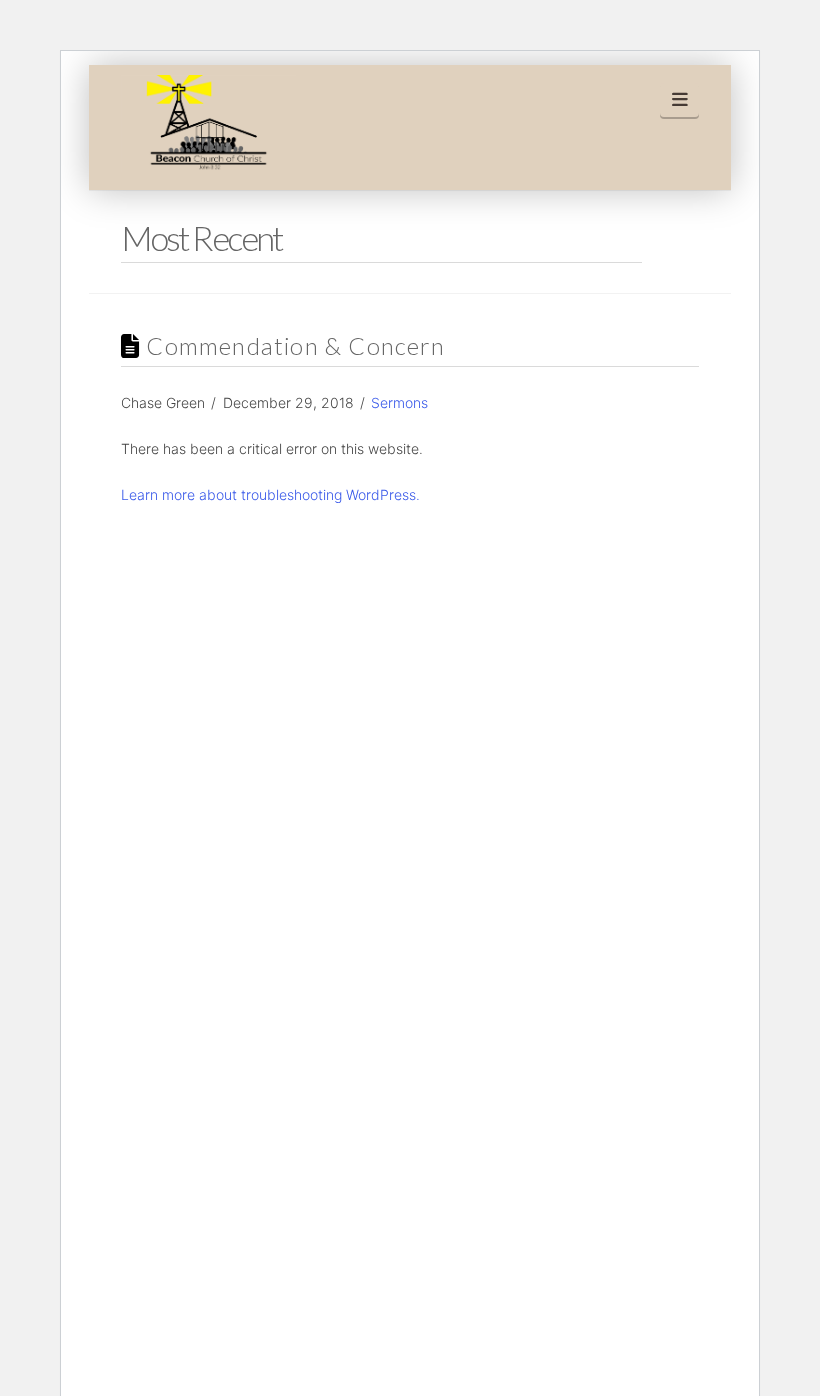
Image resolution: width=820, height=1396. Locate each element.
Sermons (399, 402)
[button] (679, 100)
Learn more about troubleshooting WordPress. (270, 494)
